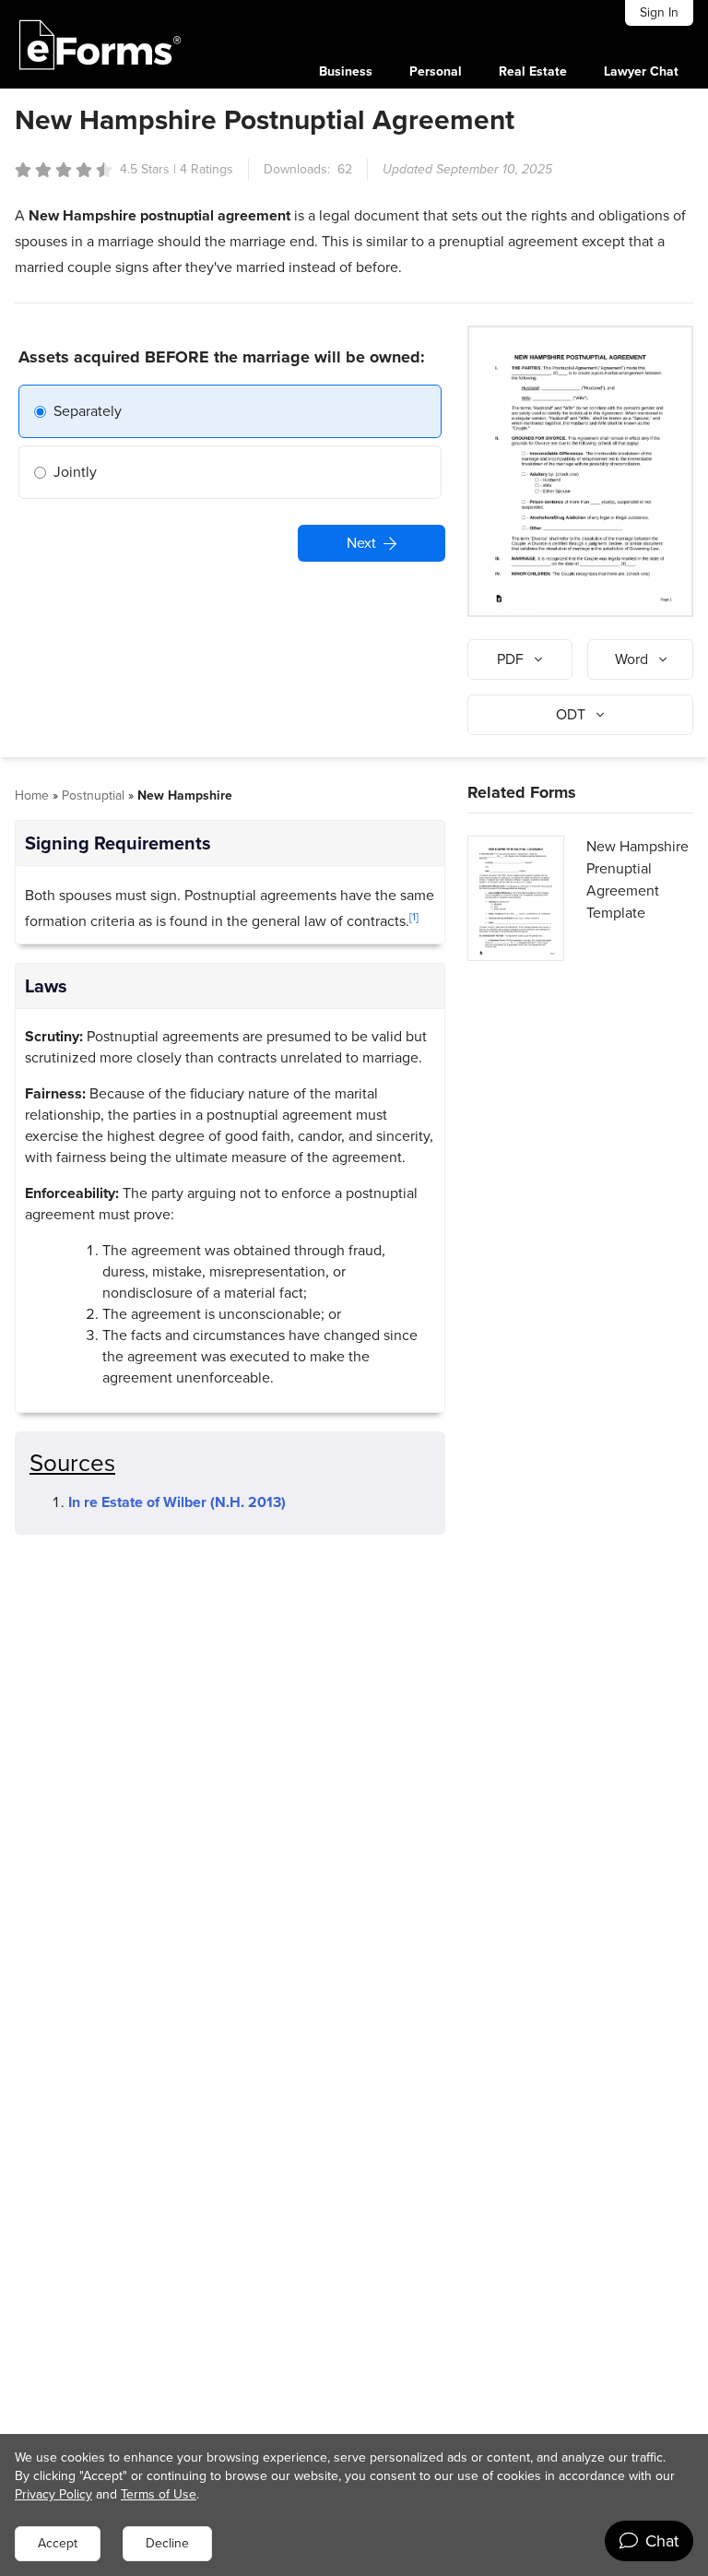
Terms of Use (159, 2494)
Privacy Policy (53, 2494)
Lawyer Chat (641, 71)
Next (361, 543)
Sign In (659, 12)
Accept (58, 2543)
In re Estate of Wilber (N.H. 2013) (177, 1502)
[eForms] (100, 44)
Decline (167, 2543)
